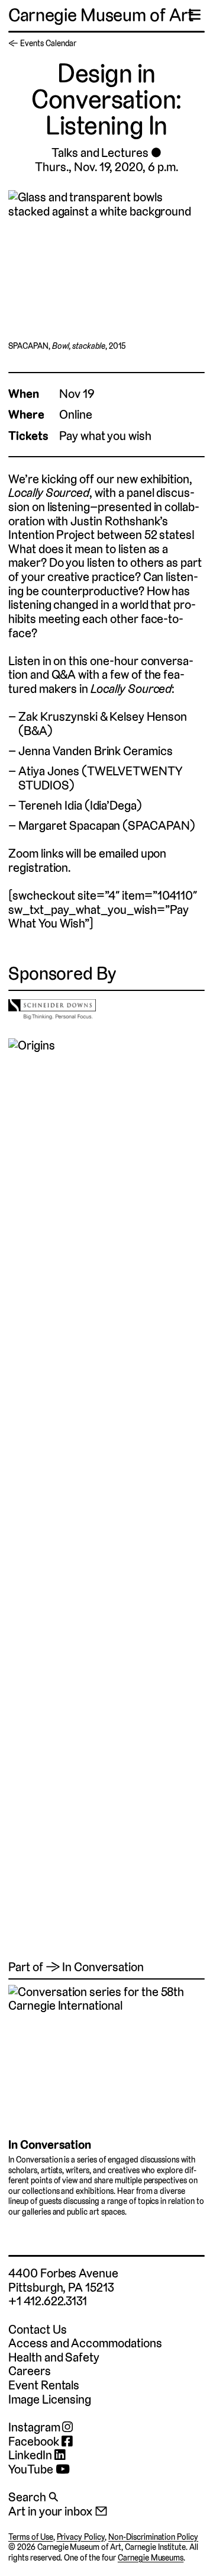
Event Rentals (44, 2385)
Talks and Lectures (100, 153)
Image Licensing (50, 2399)
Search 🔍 (33, 2497)
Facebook (35, 2442)
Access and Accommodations (85, 2343)
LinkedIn (31, 2455)
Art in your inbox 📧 (58, 2511)
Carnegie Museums (151, 2558)
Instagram (35, 2427)
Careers (30, 2371)
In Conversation (50, 2144)
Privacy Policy (81, 2537)
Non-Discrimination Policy (153, 2537)
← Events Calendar (42, 43)
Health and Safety (54, 2357)
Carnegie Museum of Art (101, 15)
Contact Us (37, 2329)
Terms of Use (31, 2537)
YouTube (32, 2469)
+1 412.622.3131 (48, 2301)
